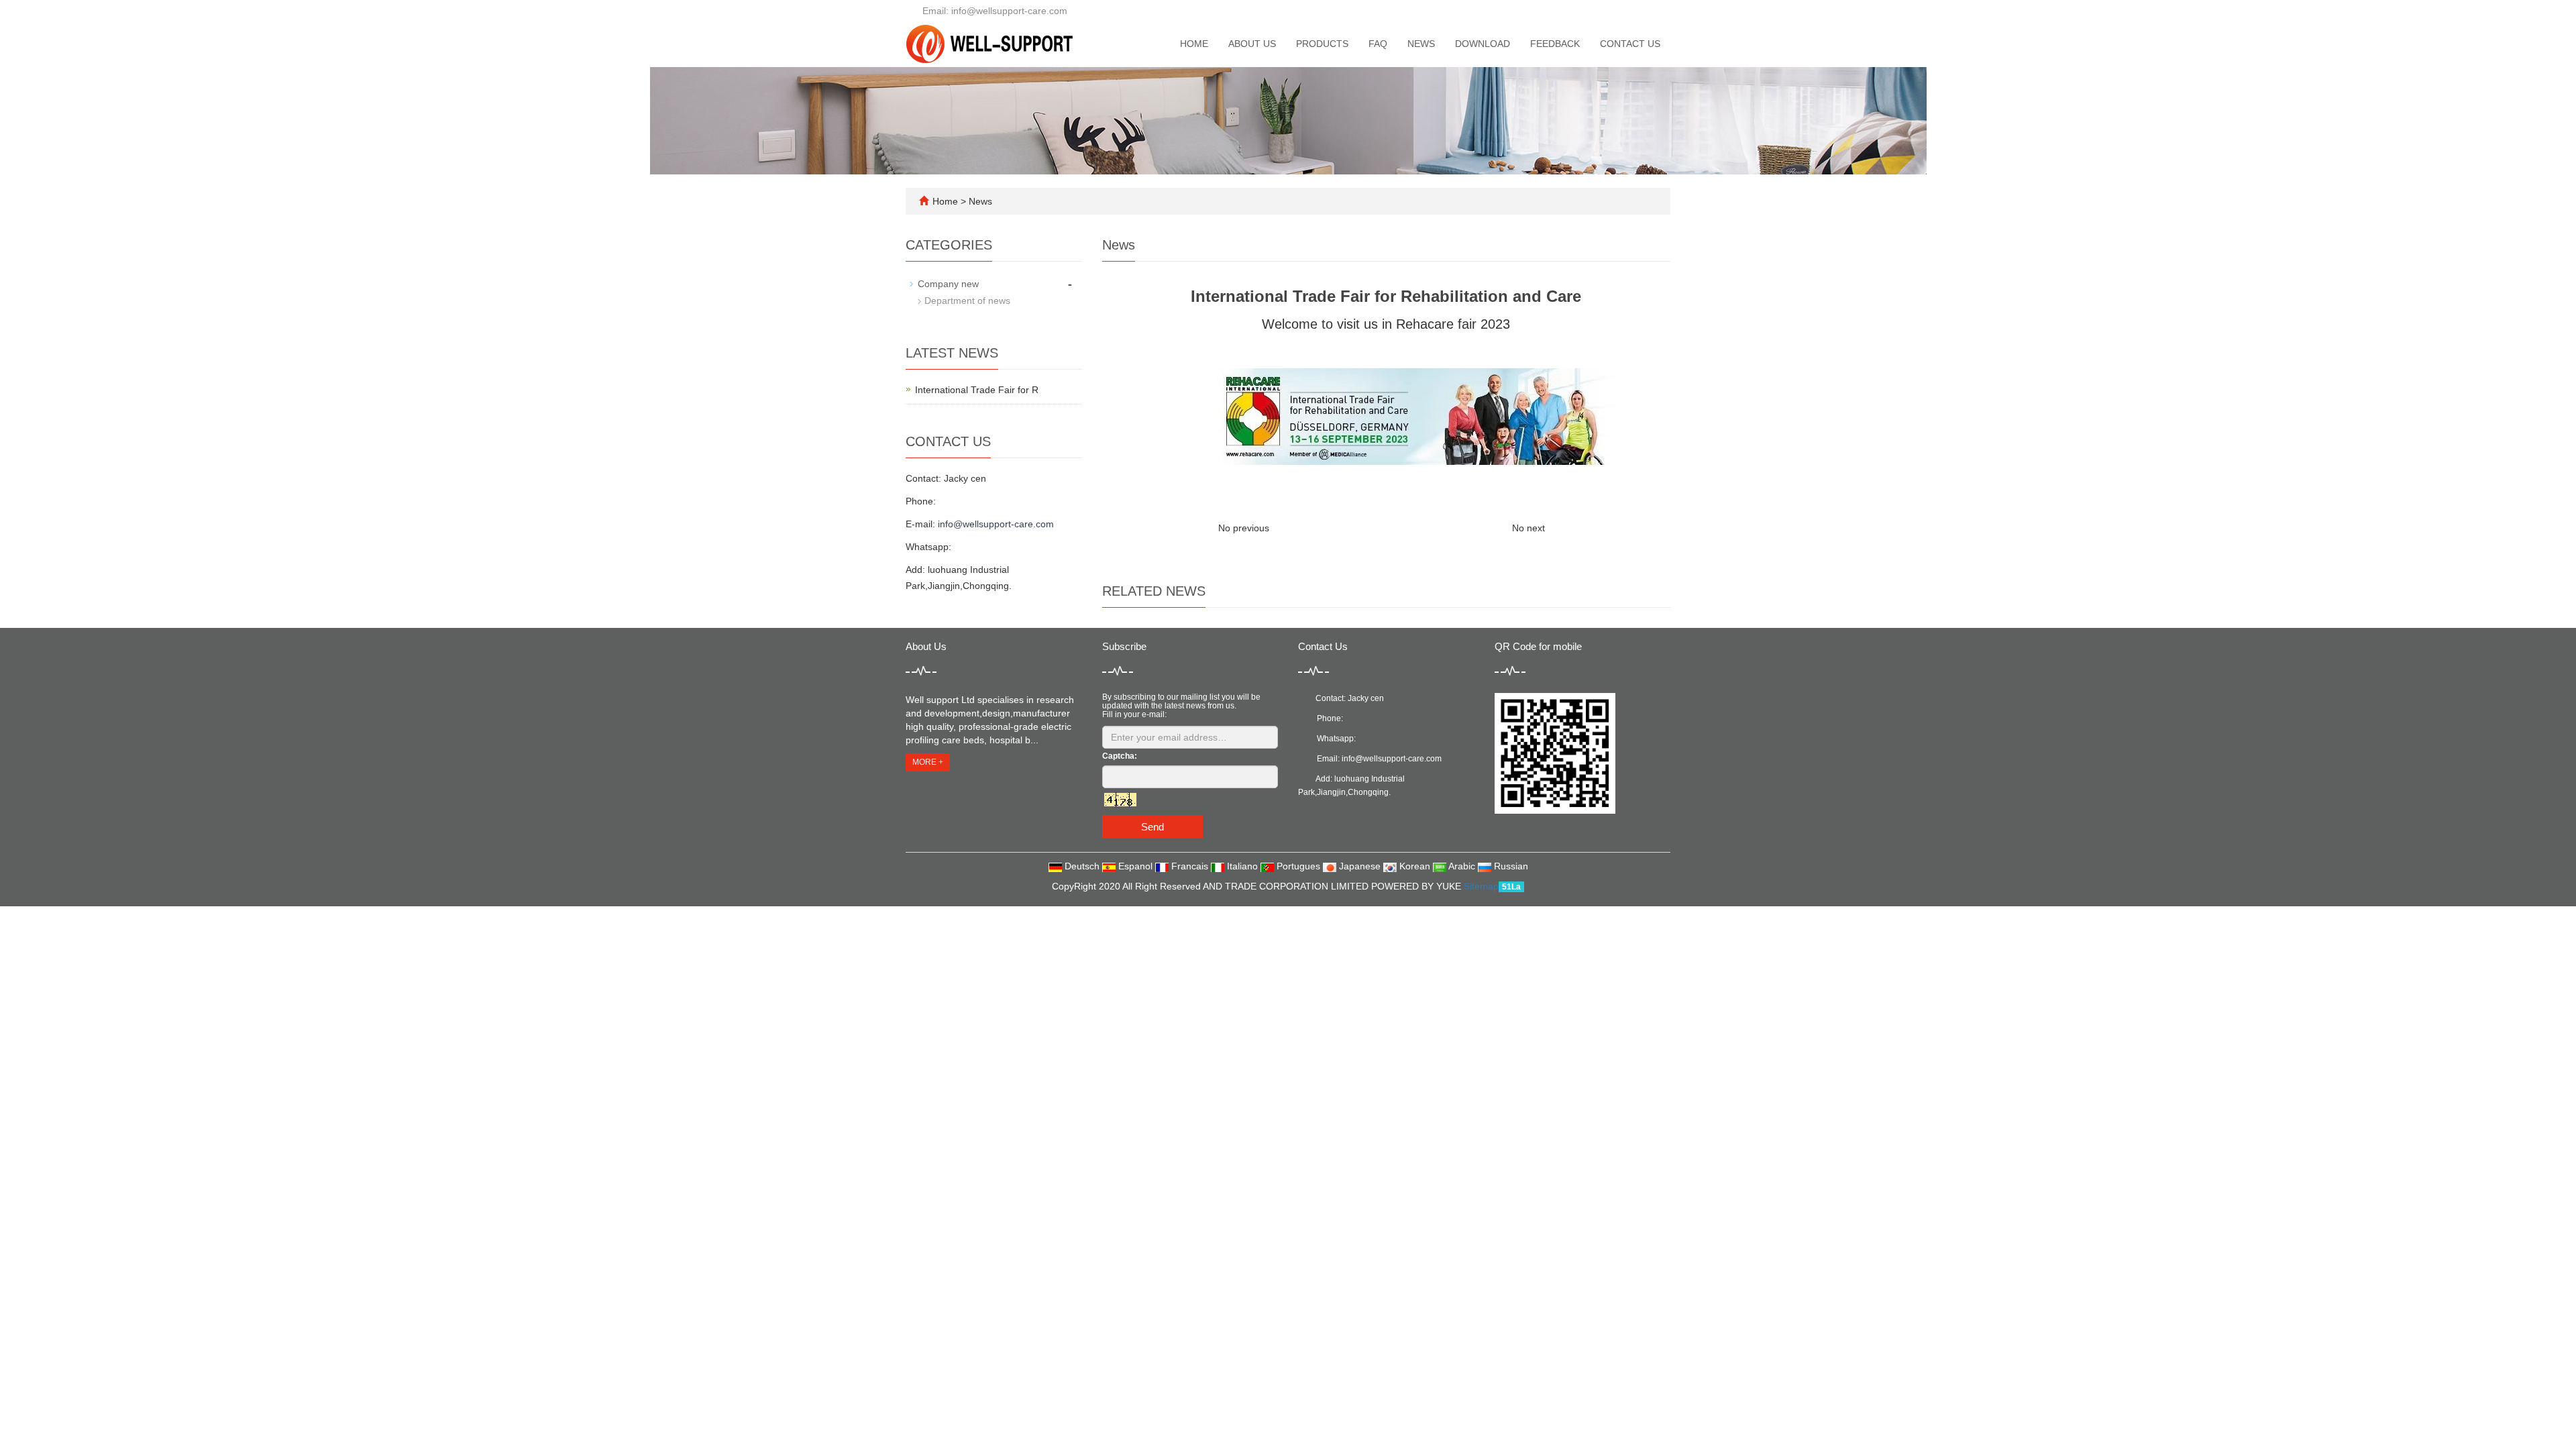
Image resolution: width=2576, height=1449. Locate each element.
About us (1252, 44)
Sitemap (1481, 886)
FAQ (1378, 44)
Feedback (1555, 44)
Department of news (967, 301)
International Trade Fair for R (977, 390)
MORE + (928, 762)
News (1421, 44)
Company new (948, 284)
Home (1194, 44)
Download (1483, 44)
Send (1152, 827)
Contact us (1630, 44)
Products (1322, 44)
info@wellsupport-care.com (996, 524)
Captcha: (1120, 756)
